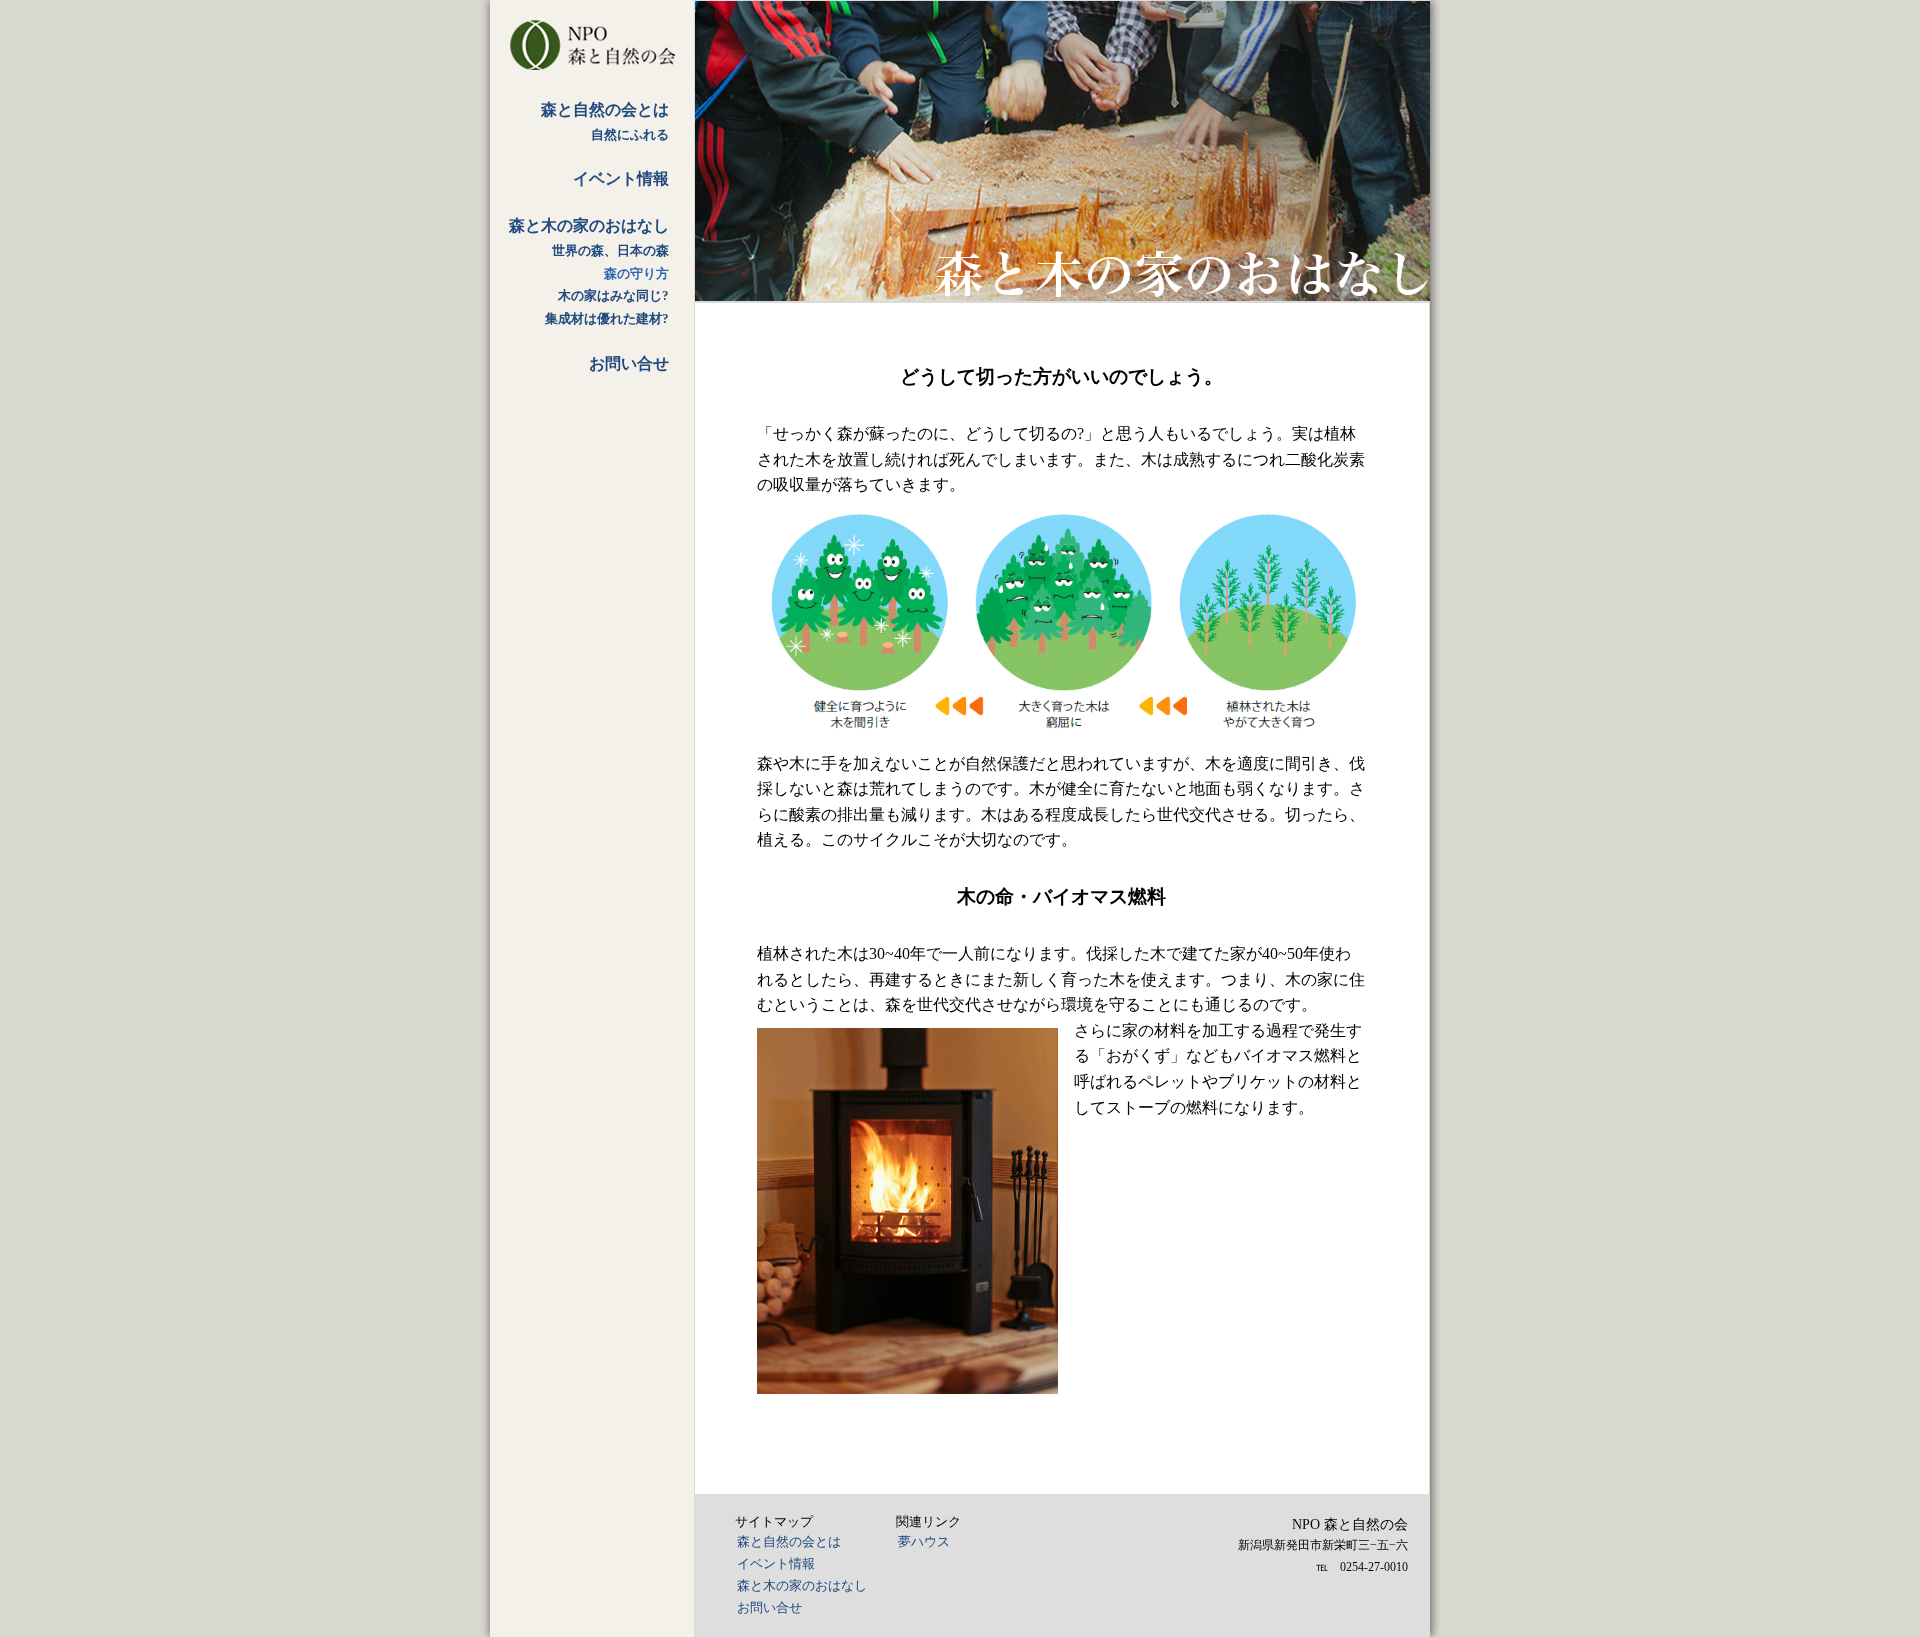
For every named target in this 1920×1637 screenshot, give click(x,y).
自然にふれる (630, 135)
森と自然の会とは (605, 109)
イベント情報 (621, 178)
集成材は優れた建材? (607, 319)
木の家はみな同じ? (613, 296)
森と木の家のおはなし (589, 225)
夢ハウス (924, 1541)
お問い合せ (629, 363)
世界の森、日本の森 (610, 251)
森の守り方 (636, 274)
